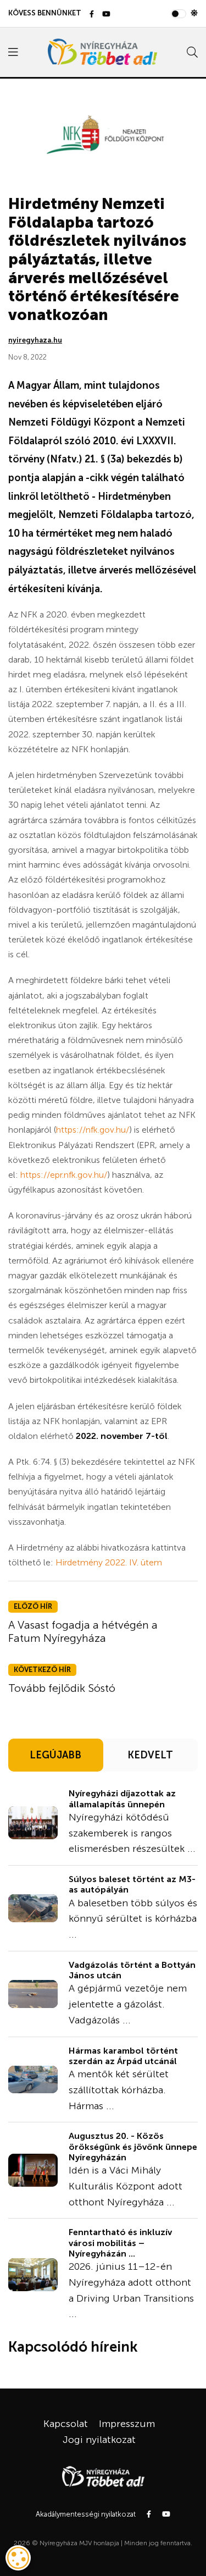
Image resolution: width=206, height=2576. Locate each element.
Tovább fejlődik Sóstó (62, 1688)
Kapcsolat (66, 2424)
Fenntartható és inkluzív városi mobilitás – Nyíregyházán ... (120, 2243)
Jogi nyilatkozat (99, 2440)
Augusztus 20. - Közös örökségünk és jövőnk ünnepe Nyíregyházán (133, 2146)
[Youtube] (106, 15)
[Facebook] (92, 15)
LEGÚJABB (55, 1755)
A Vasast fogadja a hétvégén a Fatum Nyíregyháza (83, 1631)
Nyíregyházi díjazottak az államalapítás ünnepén (122, 1799)
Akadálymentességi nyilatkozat (86, 2514)
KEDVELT (150, 1755)
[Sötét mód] (194, 13)
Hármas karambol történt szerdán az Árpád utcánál (123, 2056)
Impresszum (127, 2424)
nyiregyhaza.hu (35, 340)
